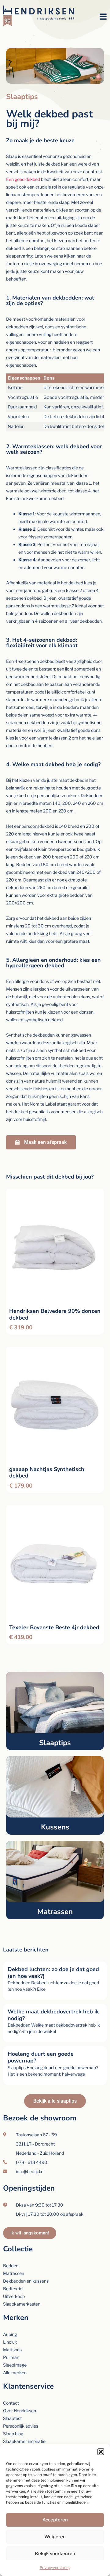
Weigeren (55, 2537)
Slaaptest (12, 2418)
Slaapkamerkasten (22, 2304)
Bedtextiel (13, 2289)
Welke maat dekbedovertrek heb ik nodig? (53, 2015)
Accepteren (55, 2520)
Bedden (11, 2266)
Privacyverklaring (55, 2568)
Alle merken (15, 2373)
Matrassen (55, 1912)
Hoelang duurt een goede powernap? (41, 2057)
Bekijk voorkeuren (55, 2554)
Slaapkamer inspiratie (24, 2441)
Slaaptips (55, 1743)
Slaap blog (13, 2434)
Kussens (55, 1827)
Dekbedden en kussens (26, 2281)
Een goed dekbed (23, 179)
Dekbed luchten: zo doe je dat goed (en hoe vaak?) (53, 1973)
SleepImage (15, 2365)
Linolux (10, 2342)
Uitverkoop (14, 2296)
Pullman (11, 2357)
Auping (10, 2334)
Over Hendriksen (20, 2411)
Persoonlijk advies (21, 2426)
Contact (11, 2403)
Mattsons (12, 2350)
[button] (101, 2452)
